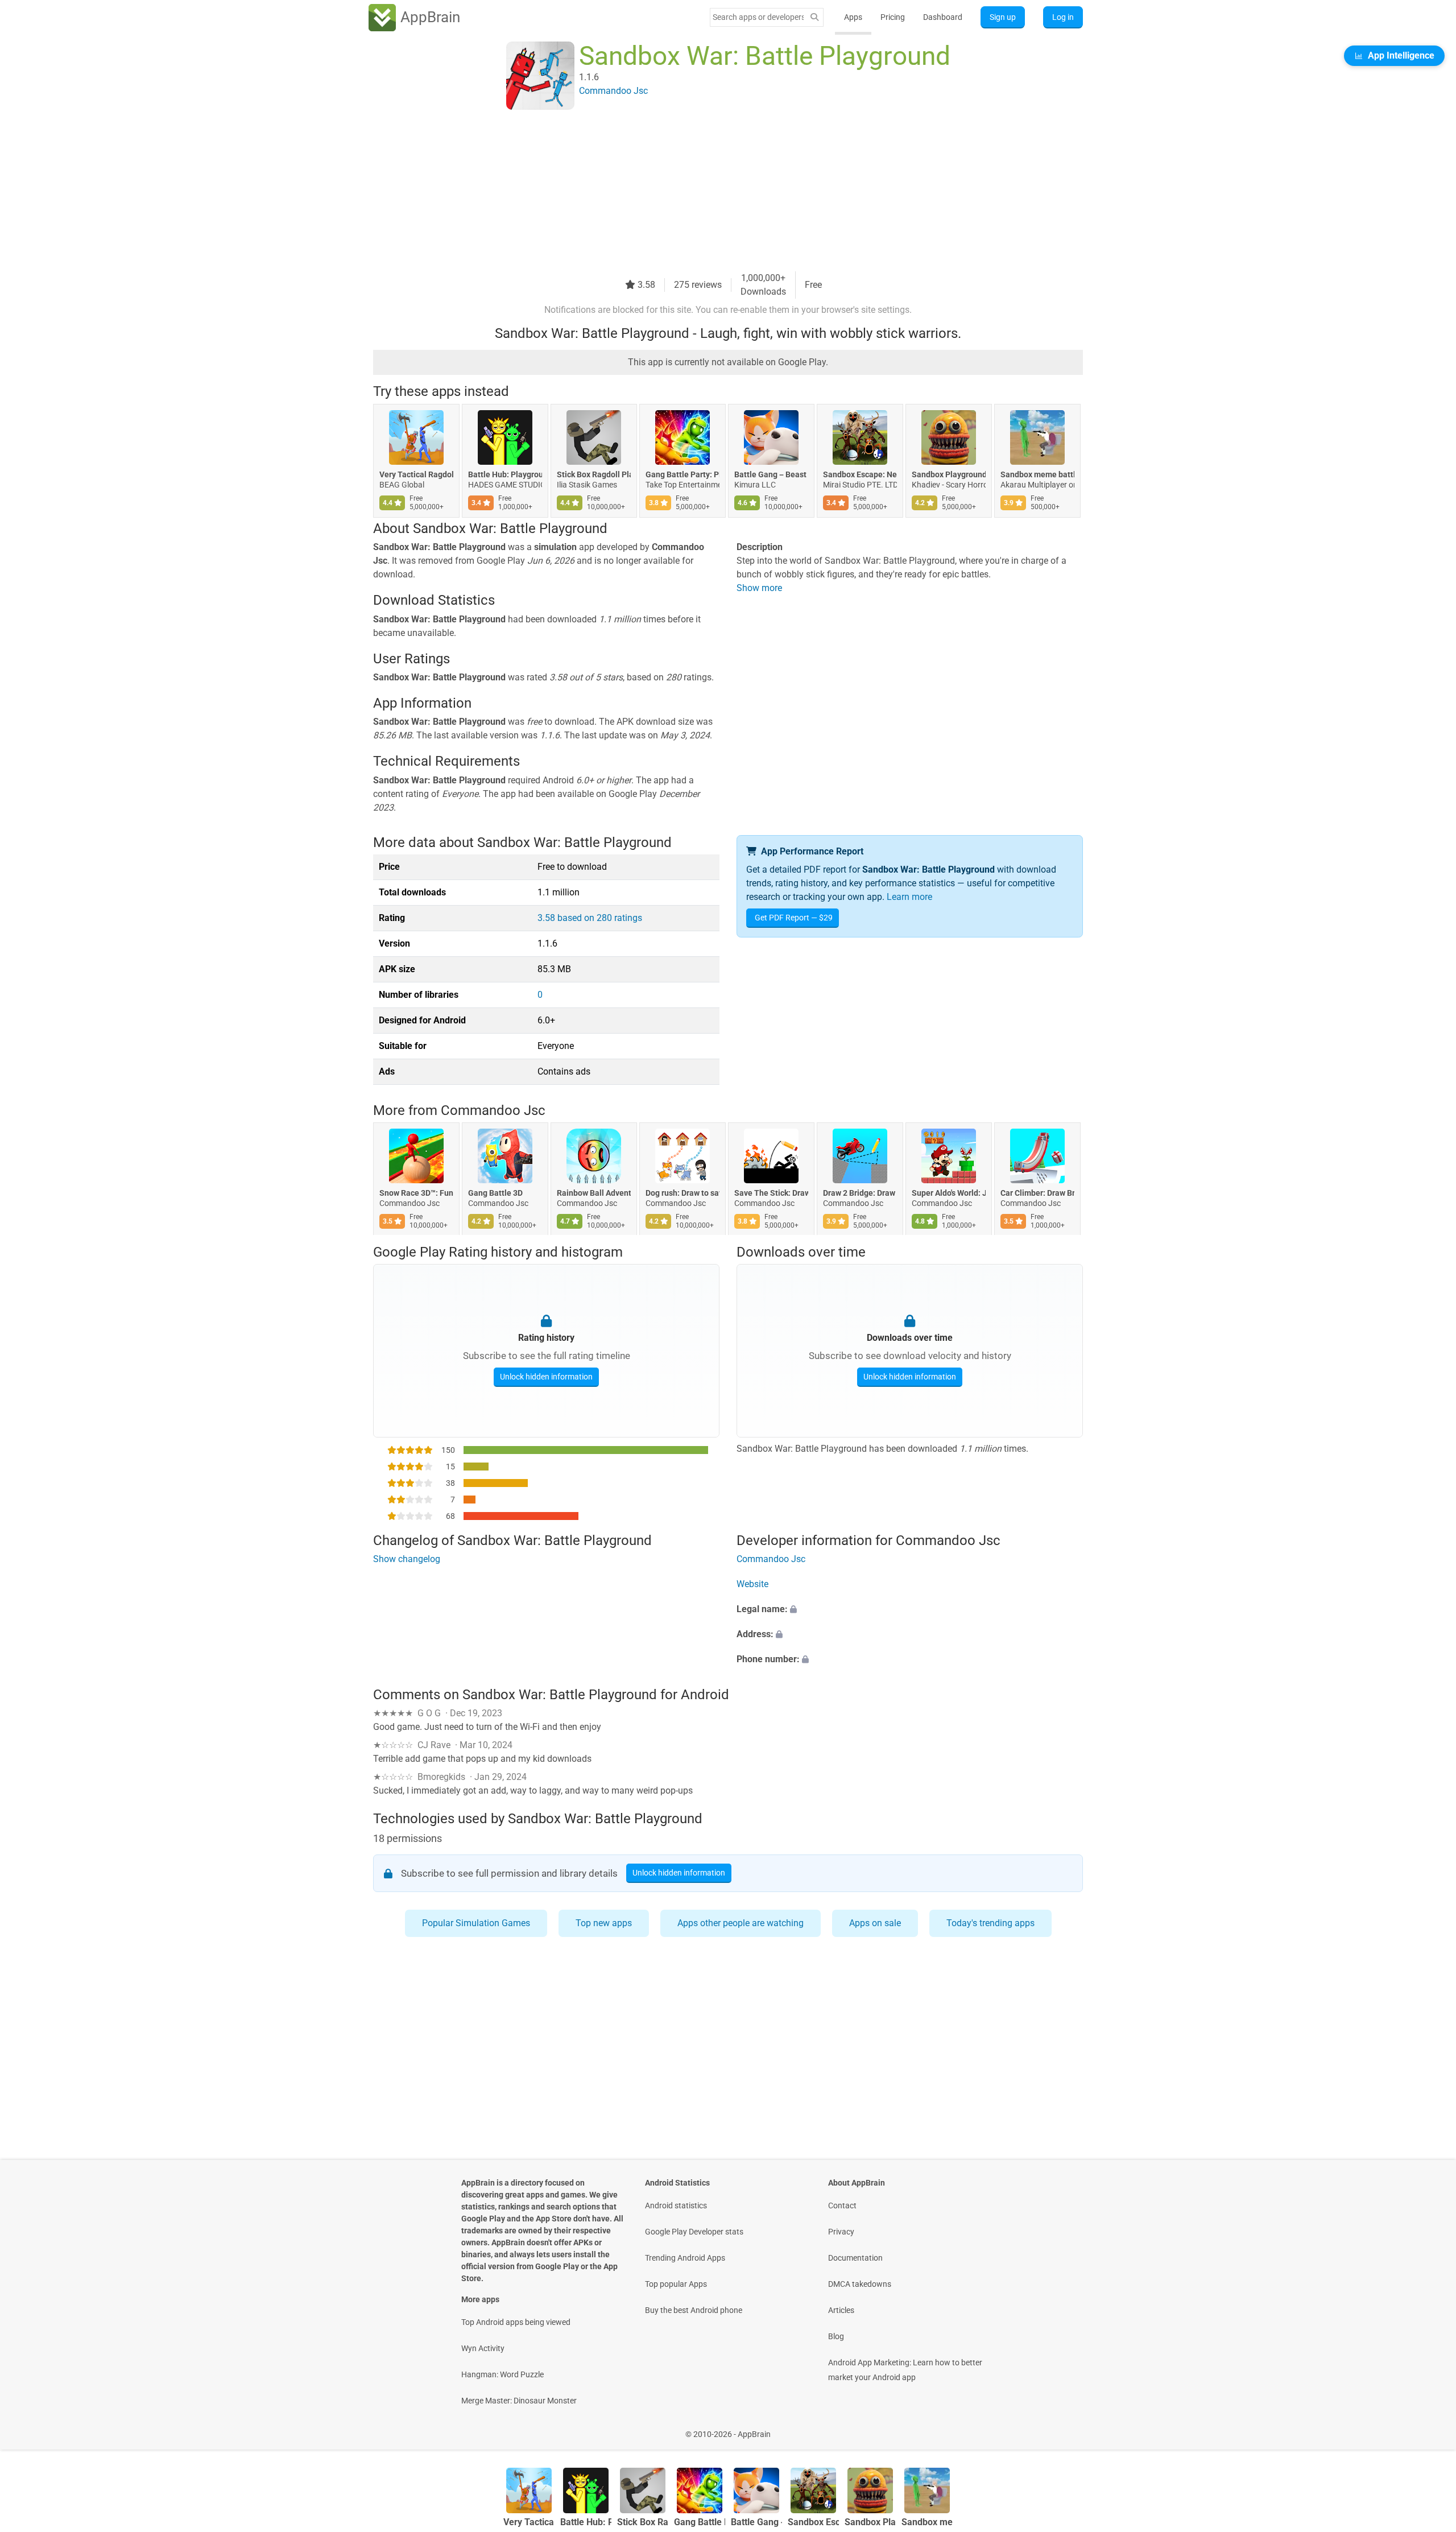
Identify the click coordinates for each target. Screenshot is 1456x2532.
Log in (1063, 17)
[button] (910, 1610)
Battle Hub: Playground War (505, 474)
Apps (853, 17)
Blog (836, 2336)
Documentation (855, 2258)
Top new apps (604, 1923)
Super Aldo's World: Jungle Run (949, 1193)
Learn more (909, 897)
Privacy (841, 2232)
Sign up (1003, 17)
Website (752, 1585)
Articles (841, 2310)
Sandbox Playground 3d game (949, 474)
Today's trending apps (990, 1923)
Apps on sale (875, 1923)
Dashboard (943, 17)
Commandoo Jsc (493, 1110)
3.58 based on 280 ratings (590, 918)
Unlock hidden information (546, 1376)
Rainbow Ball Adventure (594, 1193)
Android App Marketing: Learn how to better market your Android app (905, 2370)
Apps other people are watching (741, 1923)
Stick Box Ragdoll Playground (594, 474)
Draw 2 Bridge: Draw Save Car (860, 1193)
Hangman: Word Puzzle (502, 2374)
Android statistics (676, 2205)
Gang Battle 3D (495, 1193)
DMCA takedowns (860, 2284)
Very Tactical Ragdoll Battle (416, 474)
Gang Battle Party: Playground (682, 474)
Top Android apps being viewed (516, 2322)
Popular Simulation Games (476, 1923)
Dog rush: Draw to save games (682, 1193)
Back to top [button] (1428, 2428)
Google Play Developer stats (694, 2232)
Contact (842, 2205)
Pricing (893, 17)
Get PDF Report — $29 (794, 918)
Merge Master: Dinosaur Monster (519, 2401)
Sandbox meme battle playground (1037, 474)
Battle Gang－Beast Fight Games (771, 474)
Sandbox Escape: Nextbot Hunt (860, 474)
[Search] (814, 17)
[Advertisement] (714, 192)
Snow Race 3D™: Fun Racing (416, 1193)
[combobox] (758, 17)
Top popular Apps (676, 2284)
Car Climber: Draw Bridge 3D (1037, 1193)
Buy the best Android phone (694, 2310)
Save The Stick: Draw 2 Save (771, 1193)
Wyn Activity (483, 2348)
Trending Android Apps (685, 2258)
